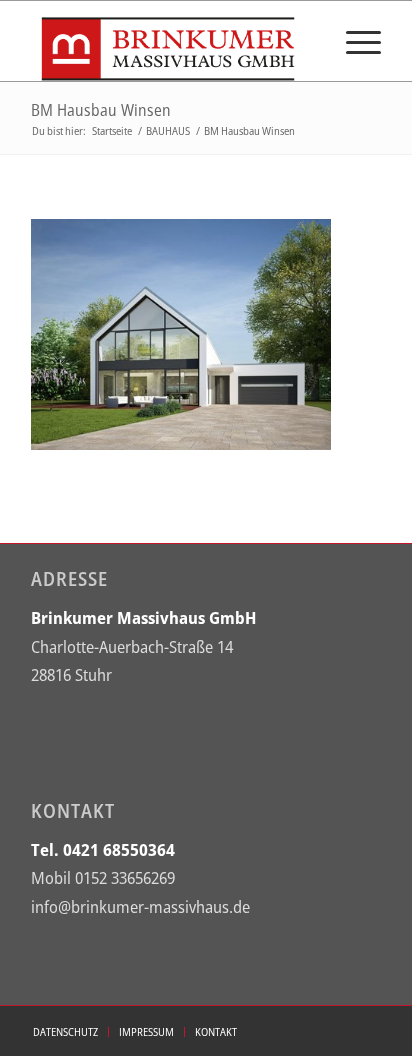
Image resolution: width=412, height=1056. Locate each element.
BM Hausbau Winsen (101, 110)
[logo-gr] (171, 41)
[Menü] (353, 41)
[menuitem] (353, 41)
